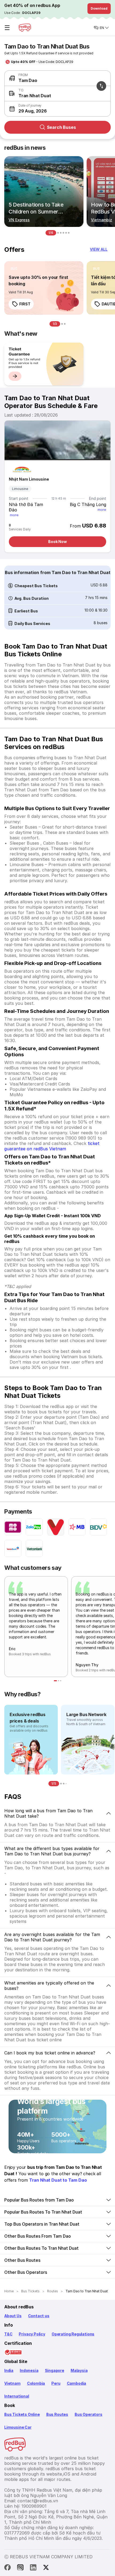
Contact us (39, 2316)
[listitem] (14, 269)
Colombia (36, 2383)
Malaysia (79, 2370)
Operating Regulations (73, 2334)
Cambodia (77, 2383)
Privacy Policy (32, 2334)
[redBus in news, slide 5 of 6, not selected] (66, 233)
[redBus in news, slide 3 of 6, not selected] (61, 233)
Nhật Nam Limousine (29, 479)
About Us (13, 2316)
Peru (56, 2383)
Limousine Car (18, 2427)
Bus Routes (57, 2414)
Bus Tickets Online (22, 2414)
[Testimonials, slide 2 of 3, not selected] (59, 1681)
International (17, 2396)
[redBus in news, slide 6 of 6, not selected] (69, 233)
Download (99, 8)
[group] (44, 364)
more (14, 515)
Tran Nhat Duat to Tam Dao (58, 2180)
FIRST (25, 304)
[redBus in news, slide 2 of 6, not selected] (58, 233)
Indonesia (29, 2370)
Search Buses (61, 127)
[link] (44, 288)
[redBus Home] (25, 28)
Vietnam (12, 2383)
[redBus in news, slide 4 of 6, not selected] (63, 233)
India (9, 2370)
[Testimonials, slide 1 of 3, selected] (55, 1681)
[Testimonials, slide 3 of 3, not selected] (61, 1681)
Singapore (55, 2370)
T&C (8, 2334)
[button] (56, 109)
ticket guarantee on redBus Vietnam (52, 1146)
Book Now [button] (57, 542)
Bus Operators (89, 2414)
